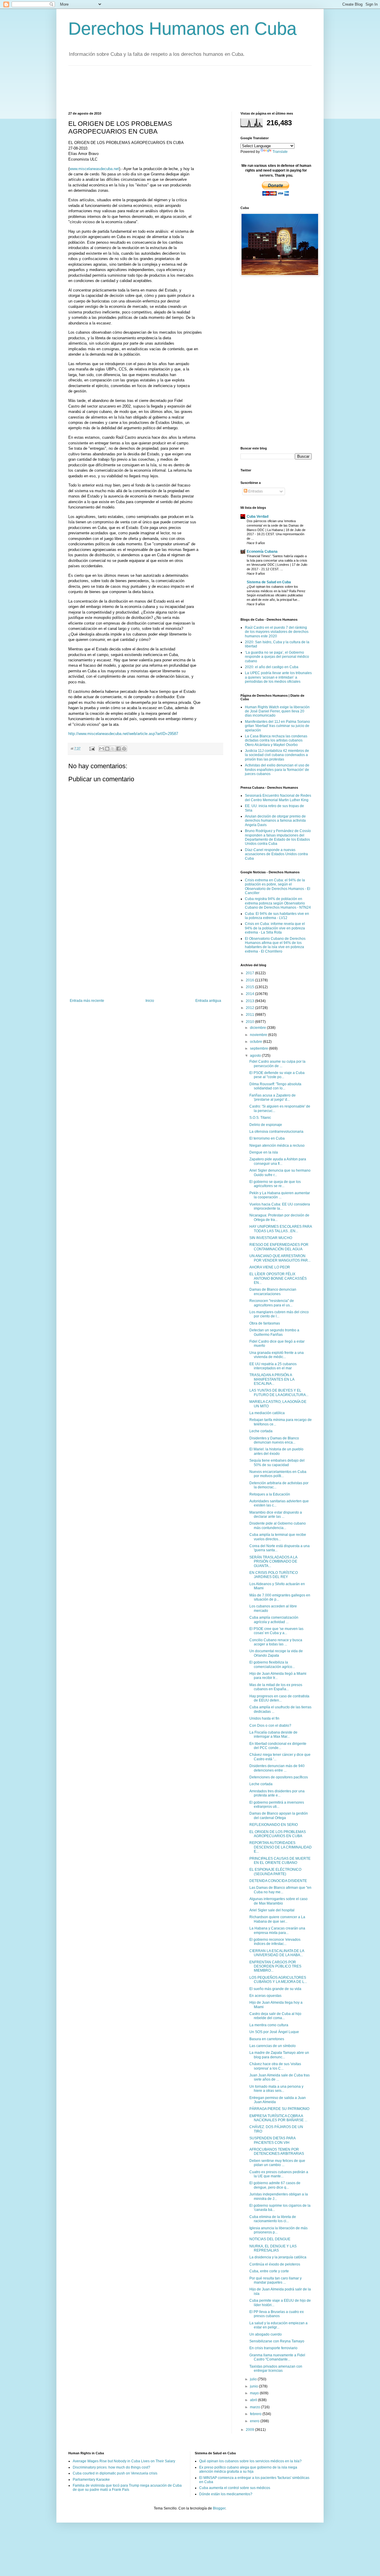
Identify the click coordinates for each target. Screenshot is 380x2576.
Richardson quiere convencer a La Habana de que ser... (277, 1919)
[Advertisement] (176, 88)
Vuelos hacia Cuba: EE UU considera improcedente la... (280, 1206)
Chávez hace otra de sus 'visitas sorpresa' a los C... (275, 2066)
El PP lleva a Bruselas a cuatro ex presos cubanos (277, 2314)
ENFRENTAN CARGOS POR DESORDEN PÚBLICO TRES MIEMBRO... (275, 1966)
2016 (250, 980)
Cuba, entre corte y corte (269, 2271)
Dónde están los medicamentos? (226, 2494)
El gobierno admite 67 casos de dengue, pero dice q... (275, 2185)
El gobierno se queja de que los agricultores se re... (275, 1184)
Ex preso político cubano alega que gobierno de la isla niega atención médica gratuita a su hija (248, 2469)
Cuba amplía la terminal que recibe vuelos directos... (278, 1537)
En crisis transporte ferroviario (273, 2348)
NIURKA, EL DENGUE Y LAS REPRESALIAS (273, 2248)
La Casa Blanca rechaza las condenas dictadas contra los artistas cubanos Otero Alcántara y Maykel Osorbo (276, 740)
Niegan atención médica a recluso (277, 1146)
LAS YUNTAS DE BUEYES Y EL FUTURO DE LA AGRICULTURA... (279, 1392)
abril (254, 2400)
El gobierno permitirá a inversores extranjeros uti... (277, 1805)
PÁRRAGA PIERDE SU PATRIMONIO (279, 2109)
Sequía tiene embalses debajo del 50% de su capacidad (277, 1463)
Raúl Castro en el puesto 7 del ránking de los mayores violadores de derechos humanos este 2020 (277, 632)
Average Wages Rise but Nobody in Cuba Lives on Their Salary (124, 2461)
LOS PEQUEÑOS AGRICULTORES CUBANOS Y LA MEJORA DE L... (278, 1980)
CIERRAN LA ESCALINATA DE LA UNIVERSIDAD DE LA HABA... (277, 1953)
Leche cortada (261, 1431)
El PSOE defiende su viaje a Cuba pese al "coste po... (277, 1075)
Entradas (255, 491)
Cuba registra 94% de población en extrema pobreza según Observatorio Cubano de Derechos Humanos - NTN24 (278, 903)
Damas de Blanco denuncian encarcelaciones (273, 1292)
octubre (256, 1042)
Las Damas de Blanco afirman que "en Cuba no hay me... (280, 1890)
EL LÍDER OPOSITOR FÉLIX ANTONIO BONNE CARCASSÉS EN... (278, 1278)
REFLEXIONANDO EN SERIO (274, 1825)
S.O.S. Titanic (260, 1118)
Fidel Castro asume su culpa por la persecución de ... (277, 1064)
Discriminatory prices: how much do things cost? (111, 2467)
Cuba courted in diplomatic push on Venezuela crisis (115, 2473)
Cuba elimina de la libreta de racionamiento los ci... (273, 2219)
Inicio (150, 1001)
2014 (250, 994)
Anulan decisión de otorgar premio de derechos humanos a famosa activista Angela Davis (275, 821)
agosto (256, 1056)
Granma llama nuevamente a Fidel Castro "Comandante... (277, 2357)
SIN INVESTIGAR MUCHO (271, 1238)
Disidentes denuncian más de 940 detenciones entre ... (277, 1768)
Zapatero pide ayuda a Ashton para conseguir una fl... (278, 1161)
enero (255, 2421)
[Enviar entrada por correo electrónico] (92, 748)
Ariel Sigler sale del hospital (272, 1910)
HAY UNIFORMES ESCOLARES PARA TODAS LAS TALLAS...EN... (281, 1229)
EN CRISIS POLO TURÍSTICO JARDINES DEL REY (274, 1575)
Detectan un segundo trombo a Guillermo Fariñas (274, 1332)
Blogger (219, 2508)
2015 (250, 987)
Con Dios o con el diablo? (270, 1726)
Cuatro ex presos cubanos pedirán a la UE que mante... (279, 2174)
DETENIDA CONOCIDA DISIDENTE (278, 1881)
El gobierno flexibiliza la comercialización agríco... (272, 1664)
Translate (280, 152)
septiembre (259, 1048)
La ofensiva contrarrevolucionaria (276, 1132)
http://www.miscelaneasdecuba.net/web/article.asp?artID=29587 (123, 734)
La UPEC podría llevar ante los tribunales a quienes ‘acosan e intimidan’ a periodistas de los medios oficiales (278, 677)
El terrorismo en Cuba (267, 1138)
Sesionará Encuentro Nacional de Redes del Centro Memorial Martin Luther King (278, 798)
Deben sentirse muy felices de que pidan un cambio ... (277, 2163)
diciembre (258, 1028)
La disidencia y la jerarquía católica (278, 2257)
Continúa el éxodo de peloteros (275, 2264)
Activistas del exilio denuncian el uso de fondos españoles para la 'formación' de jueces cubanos (277, 770)
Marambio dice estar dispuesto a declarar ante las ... (276, 1514)
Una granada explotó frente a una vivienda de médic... (277, 1355)
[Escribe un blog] (107, 749)
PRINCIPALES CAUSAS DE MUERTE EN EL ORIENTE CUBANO (280, 1861)
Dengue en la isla (264, 1152)
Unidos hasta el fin (264, 1718)
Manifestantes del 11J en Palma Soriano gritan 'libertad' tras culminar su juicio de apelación (277, 726)
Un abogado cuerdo (266, 2334)
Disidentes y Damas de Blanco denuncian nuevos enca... (274, 1440)
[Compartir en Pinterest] (124, 749)
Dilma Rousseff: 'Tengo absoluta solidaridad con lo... (275, 1086)
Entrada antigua (208, 1001)
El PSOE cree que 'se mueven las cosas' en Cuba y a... (276, 1631)
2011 (250, 1015)
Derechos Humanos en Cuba (182, 29)
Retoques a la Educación (270, 1494)
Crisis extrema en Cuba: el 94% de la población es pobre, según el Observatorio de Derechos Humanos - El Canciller (278, 887)
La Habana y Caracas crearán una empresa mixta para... (277, 1930)
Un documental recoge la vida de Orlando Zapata (276, 1653)
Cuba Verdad (258, 517)
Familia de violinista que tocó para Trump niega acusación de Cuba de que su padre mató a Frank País (127, 2488)
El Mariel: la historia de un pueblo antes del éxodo (276, 1451)
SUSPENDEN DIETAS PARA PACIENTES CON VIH (272, 2140)
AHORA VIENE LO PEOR (270, 1267)
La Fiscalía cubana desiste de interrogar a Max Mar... (273, 1734)
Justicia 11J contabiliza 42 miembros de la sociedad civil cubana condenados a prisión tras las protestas (277, 755)
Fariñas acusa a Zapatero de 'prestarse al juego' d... (273, 1097)
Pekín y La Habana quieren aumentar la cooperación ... (280, 1195)
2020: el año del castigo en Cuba (272, 667)
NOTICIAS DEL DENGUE (270, 2239)
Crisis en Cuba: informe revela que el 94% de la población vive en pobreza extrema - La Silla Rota (275, 928)
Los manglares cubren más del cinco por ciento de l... (279, 1314)
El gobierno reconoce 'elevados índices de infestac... (275, 1942)
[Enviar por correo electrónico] (102, 749)
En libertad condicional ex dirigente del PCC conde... (278, 1746)
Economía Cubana (262, 552)
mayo (255, 2393)
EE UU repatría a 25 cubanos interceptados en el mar (273, 1366)
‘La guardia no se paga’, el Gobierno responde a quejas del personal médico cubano (277, 657)
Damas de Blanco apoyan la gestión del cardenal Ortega (279, 1815)
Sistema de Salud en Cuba (269, 582)
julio (254, 2379)
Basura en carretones (267, 2039)
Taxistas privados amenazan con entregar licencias (276, 2369)
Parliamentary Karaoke (91, 2480)
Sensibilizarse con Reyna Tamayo (277, 2341)
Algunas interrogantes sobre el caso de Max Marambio (278, 1901)
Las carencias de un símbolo (273, 2046)
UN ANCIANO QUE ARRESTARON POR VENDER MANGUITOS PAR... (280, 1258)
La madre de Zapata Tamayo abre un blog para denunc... (279, 2055)
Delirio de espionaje (266, 1125)
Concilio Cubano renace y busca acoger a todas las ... (276, 1642)
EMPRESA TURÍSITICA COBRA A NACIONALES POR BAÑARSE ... (278, 2118)
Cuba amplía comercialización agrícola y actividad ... (274, 1620)
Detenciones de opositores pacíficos (279, 1777)
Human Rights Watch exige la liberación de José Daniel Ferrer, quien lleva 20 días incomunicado (277, 711)
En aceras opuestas (265, 1996)
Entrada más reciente (87, 1001)
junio (254, 2386)
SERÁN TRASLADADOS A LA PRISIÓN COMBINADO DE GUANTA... (273, 1562)
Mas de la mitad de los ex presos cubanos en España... (276, 1687)
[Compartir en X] (113, 749)
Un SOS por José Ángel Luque (274, 2032)
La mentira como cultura (269, 2025)
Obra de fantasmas (265, 1323)
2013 (250, 1001)
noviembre (259, 1035)
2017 (250, 973)
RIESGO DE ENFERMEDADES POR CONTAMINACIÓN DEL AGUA (279, 1247)
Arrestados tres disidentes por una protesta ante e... (277, 1793)
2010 (250, 1022)
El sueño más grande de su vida (275, 1989)
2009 (250, 2430)
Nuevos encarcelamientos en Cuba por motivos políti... (278, 1474)
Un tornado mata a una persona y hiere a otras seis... (276, 2089)
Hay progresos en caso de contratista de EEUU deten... (279, 1698)
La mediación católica (267, 1413)
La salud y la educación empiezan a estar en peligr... (278, 2325)
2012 (250, 1008)
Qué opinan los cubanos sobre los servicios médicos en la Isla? (250, 2461)
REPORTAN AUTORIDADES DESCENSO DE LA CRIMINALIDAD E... (281, 1847)
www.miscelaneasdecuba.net (94, 169)
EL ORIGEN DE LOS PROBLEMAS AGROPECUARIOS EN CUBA (278, 1834)
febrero (256, 2414)
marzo (255, 2407)
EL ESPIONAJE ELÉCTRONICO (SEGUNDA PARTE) (275, 1872)
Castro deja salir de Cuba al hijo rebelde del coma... (275, 2016)
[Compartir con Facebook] (118, 749)
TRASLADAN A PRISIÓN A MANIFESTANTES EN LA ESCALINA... (272, 1379)
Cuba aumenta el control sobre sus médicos (235, 2488)
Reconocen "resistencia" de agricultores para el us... (272, 1303)
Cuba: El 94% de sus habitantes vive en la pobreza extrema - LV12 (277, 916)
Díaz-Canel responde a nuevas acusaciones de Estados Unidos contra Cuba (276, 854)
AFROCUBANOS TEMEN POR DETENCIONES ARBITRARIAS (277, 2152)
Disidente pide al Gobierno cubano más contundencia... (278, 1525)
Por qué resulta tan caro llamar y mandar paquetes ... (275, 2280)
